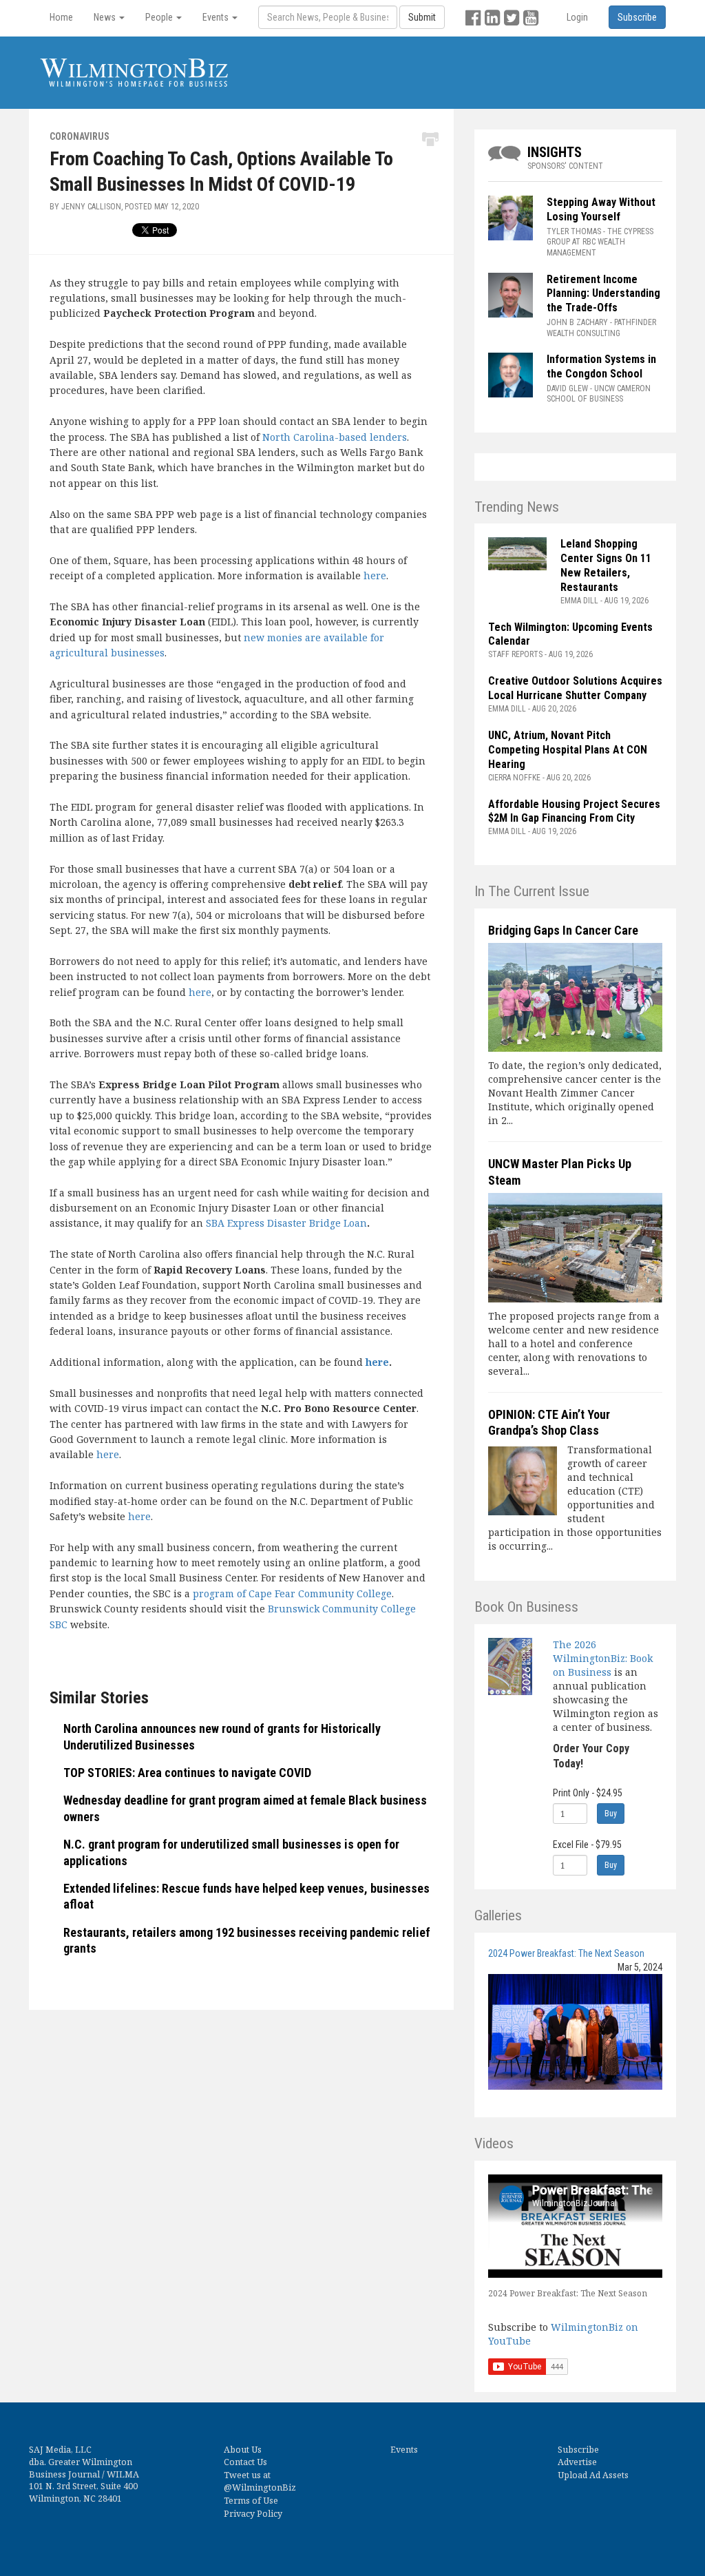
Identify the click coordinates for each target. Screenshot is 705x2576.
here (375, 575)
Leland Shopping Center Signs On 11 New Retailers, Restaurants (606, 565)
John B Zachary (577, 322)
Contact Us (245, 2462)
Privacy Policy (253, 2514)
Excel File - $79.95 (587, 1845)
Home (61, 17)
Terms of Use (251, 2501)
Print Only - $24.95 (588, 1793)
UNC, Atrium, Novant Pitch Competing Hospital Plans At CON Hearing (568, 750)
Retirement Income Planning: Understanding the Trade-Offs (603, 294)
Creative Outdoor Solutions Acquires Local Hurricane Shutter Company (575, 688)
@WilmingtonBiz (260, 2487)
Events (404, 2450)
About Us (243, 2450)
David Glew (567, 388)
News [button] (106, 17)
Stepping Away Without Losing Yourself (601, 209)
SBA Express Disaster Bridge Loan (286, 1223)
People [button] (160, 17)
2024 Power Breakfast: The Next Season (566, 1953)
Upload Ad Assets (593, 2475)
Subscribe (578, 2450)
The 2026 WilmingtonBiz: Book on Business (603, 1658)
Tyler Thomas (574, 231)
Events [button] (217, 17)
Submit (422, 17)
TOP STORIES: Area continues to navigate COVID (187, 1773)
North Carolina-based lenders (335, 437)
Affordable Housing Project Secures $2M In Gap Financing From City (574, 811)
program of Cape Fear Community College (292, 1593)
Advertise (577, 2462)
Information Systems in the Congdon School (601, 366)
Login (577, 17)
